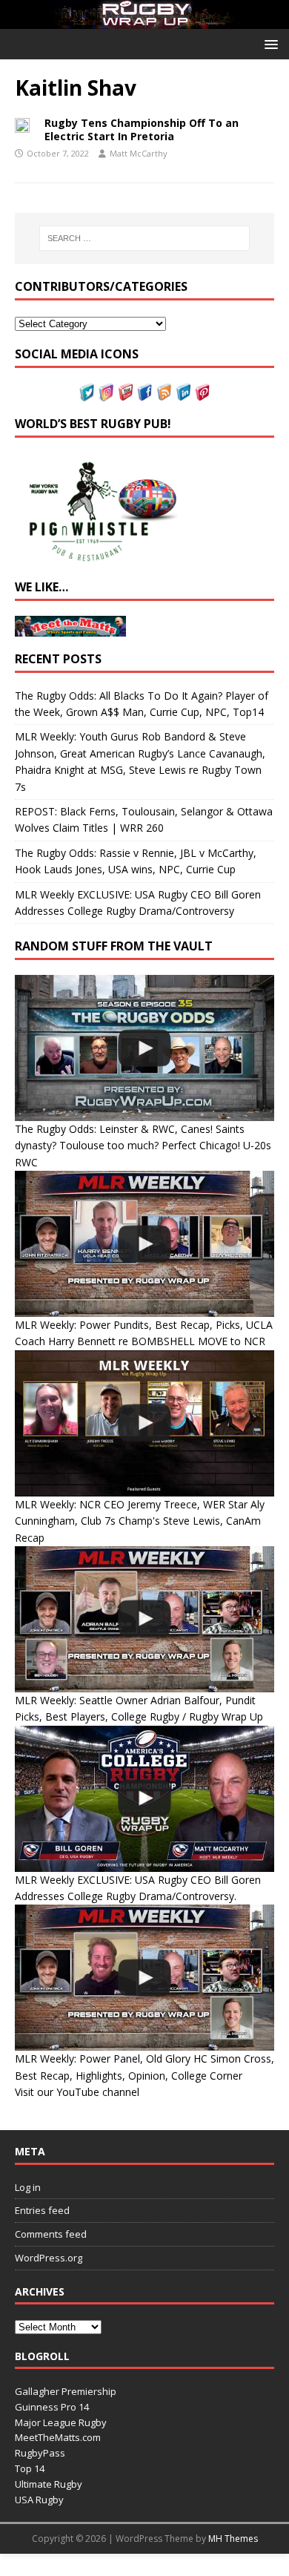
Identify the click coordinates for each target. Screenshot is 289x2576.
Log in (28, 2187)
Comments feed (51, 2234)
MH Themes (233, 2539)
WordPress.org (49, 2258)
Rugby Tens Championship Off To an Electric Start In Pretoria (142, 129)
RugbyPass (40, 2453)
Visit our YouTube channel (77, 2092)
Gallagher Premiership (66, 2391)
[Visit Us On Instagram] (106, 392)
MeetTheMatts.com (58, 2437)
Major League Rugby (61, 2422)
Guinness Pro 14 (52, 2407)
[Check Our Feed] (164, 392)
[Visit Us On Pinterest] (202, 392)
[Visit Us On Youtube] (125, 392)
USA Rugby (39, 2500)
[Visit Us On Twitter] (87, 392)
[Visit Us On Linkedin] (183, 392)
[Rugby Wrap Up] (144, 20)
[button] (269, 43)
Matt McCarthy (139, 153)
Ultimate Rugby (49, 2484)
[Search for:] (145, 238)
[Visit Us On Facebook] (144, 392)
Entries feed (42, 2210)
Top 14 (30, 2468)
